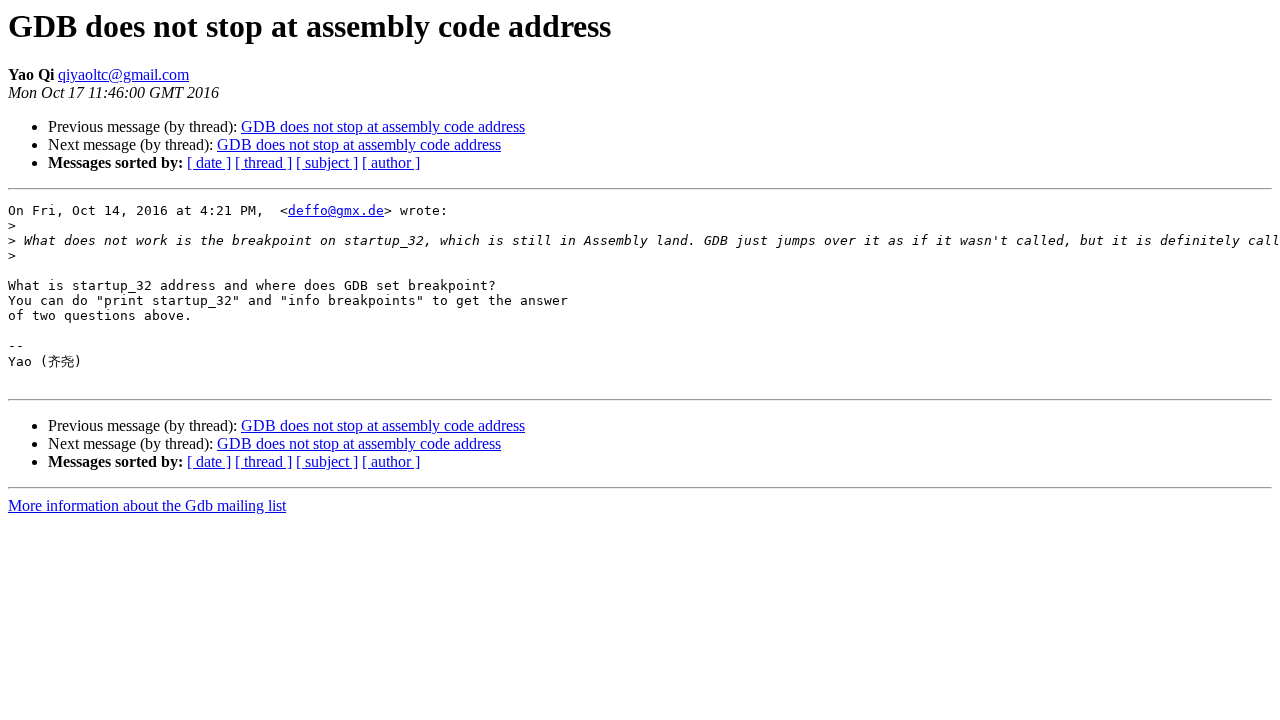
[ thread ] (263, 162)
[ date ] (209, 162)
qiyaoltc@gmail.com (123, 74)
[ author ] (391, 162)
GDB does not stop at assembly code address (383, 126)
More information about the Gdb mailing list (147, 505)
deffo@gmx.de (336, 210)
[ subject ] (327, 162)
